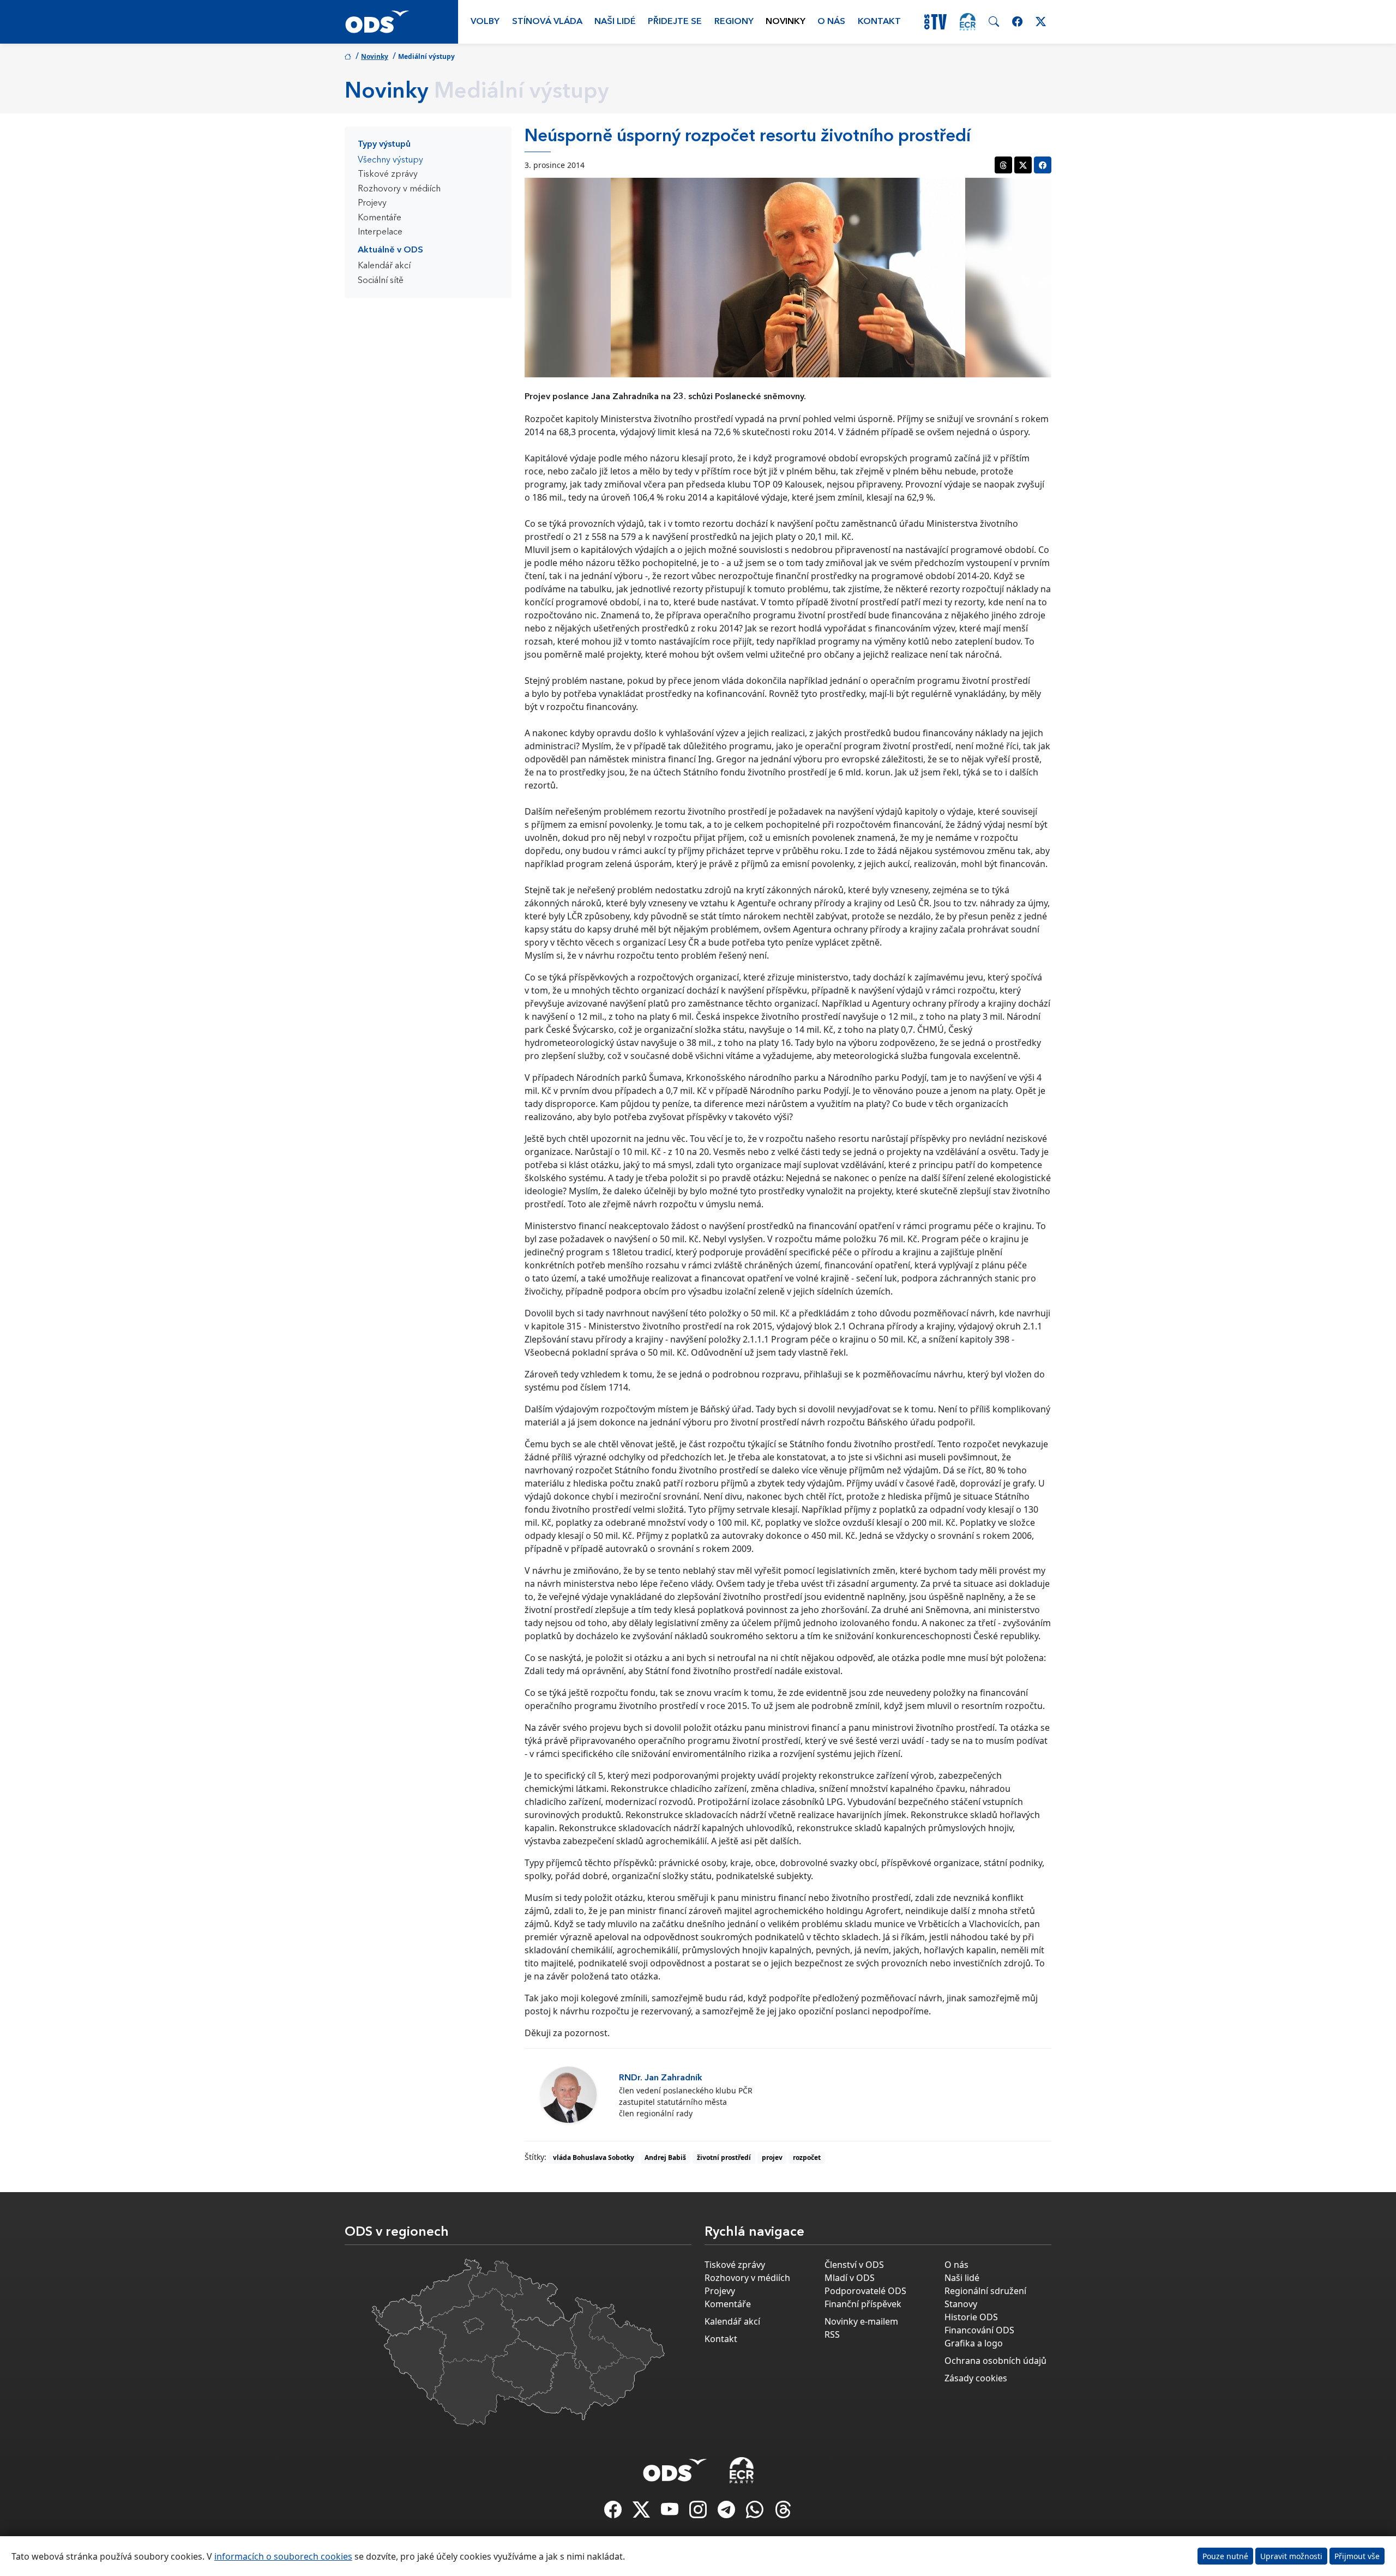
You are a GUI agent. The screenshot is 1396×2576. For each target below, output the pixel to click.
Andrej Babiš (665, 2157)
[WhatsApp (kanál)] (756, 2513)
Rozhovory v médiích (399, 189)
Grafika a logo (974, 2343)
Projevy (372, 203)
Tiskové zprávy (388, 174)
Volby (485, 22)
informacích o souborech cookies (283, 2556)
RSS (832, 2334)
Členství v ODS (854, 2265)
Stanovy (961, 2304)
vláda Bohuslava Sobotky (594, 2157)
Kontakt (879, 22)
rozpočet (807, 2157)
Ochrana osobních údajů (995, 2361)
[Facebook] (614, 2513)
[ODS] (675, 2467)
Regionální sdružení (985, 2291)
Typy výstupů (384, 145)
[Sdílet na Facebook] (1043, 165)
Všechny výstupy (390, 160)
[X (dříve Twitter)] (642, 2513)
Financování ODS (979, 2330)
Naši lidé (615, 22)
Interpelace (380, 232)
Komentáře (380, 218)
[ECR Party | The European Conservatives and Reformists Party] (968, 22)
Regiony (734, 22)
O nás (831, 22)
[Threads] (783, 2513)
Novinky (786, 22)
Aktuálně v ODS (390, 250)
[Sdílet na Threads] (1003, 165)
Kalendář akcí (384, 266)
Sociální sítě (381, 281)
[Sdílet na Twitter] (1023, 165)
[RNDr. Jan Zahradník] (568, 2095)
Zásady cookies (976, 2378)
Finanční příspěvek (863, 2304)
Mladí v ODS (850, 2278)
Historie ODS (971, 2317)
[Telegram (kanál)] (727, 2513)
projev (772, 2157)
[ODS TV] (671, 2513)
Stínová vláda (547, 22)
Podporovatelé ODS (865, 2291)
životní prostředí (724, 2157)
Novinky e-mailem (861, 2321)
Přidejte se (675, 22)
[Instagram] (699, 2513)
